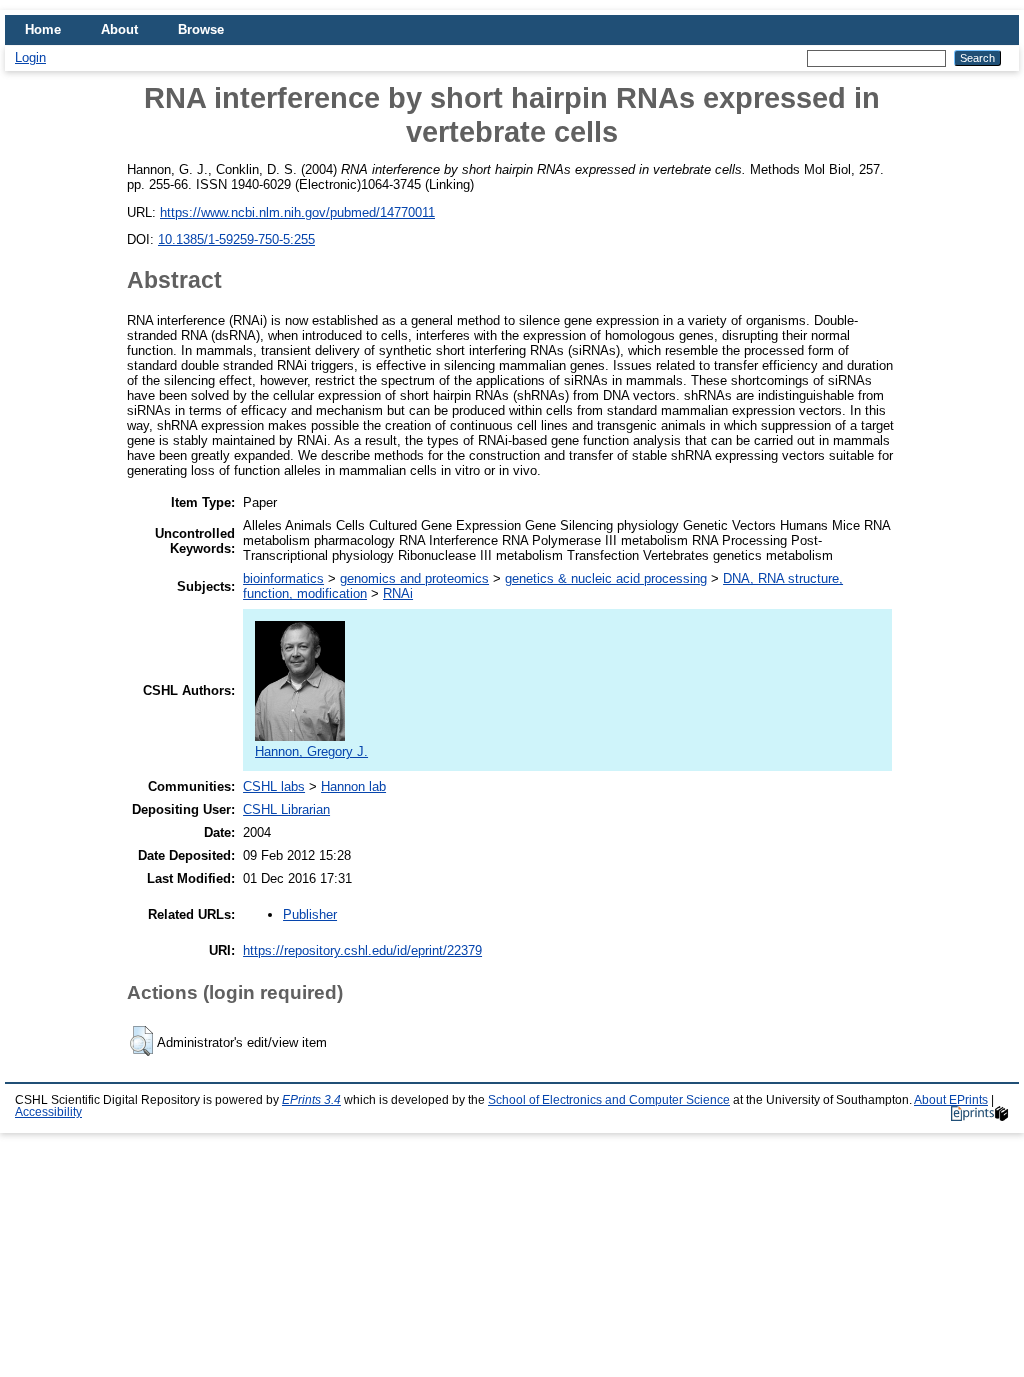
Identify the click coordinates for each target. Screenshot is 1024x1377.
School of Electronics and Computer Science (609, 1100)
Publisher (310, 914)
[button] (141, 1041)
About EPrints (951, 1100)
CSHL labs (274, 786)
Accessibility (48, 1112)
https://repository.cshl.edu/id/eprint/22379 (362, 950)
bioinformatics (283, 578)
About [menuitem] (119, 29)
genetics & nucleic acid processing (606, 578)
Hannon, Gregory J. (311, 751)
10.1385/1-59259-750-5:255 (236, 239)
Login (30, 57)
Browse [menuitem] (201, 29)
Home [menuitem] (43, 29)
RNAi (398, 593)
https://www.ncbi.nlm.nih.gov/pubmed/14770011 (297, 212)
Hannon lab (353, 786)
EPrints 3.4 (311, 1100)
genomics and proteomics (414, 578)
